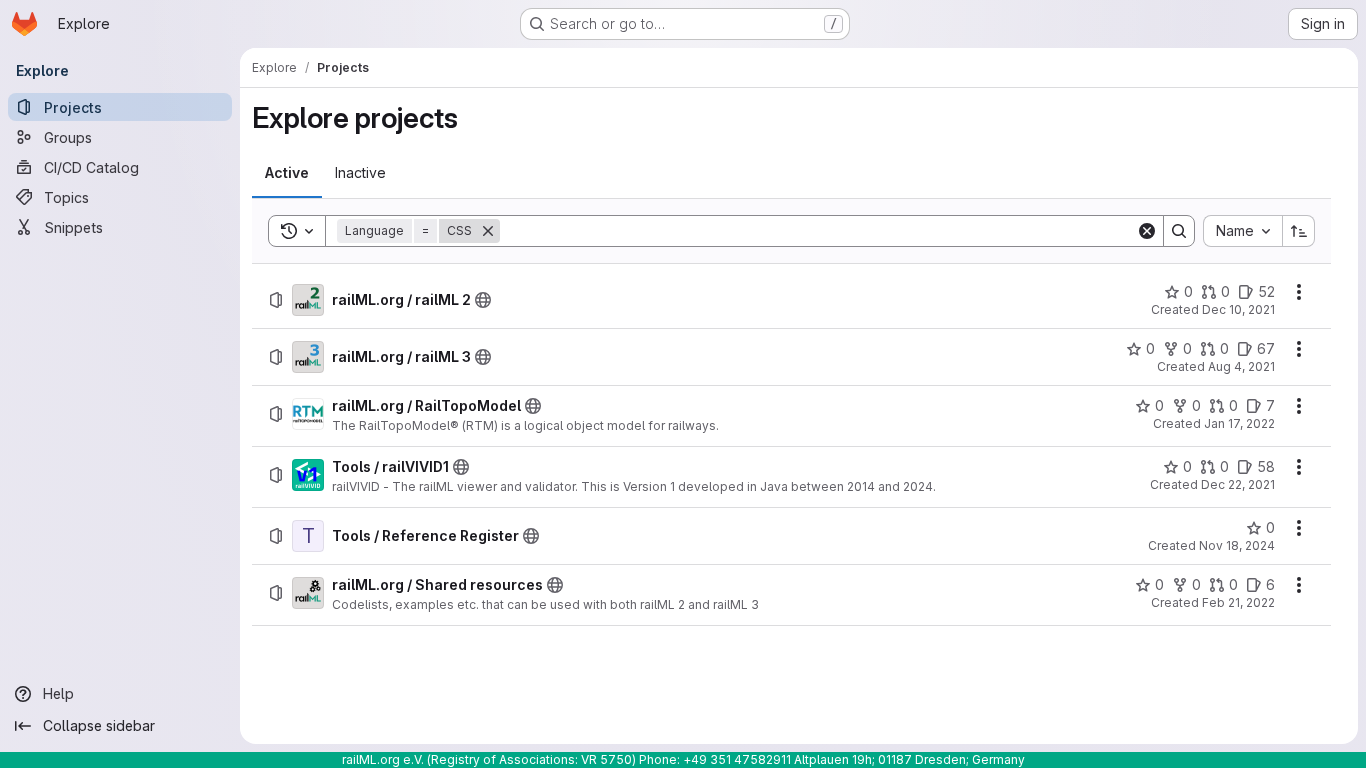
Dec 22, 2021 (1238, 484)
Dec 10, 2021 (1238, 309)
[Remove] (488, 231)
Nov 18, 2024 (1237, 545)
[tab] (287, 173)
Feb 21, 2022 (1238, 602)
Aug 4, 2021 (1241, 366)
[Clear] (1147, 231)
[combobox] (1242, 231)
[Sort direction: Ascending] (1299, 231)
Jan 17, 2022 (1239, 423)
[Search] (1179, 231)
